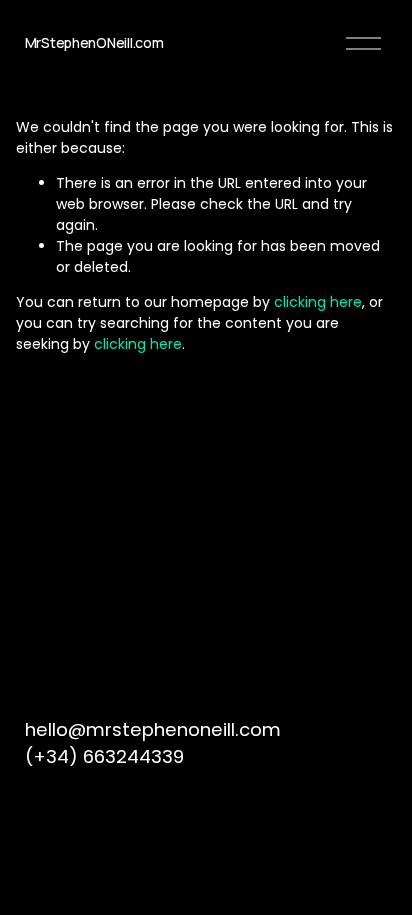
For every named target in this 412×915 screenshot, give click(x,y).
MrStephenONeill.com (94, 42)
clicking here (318, 302)
